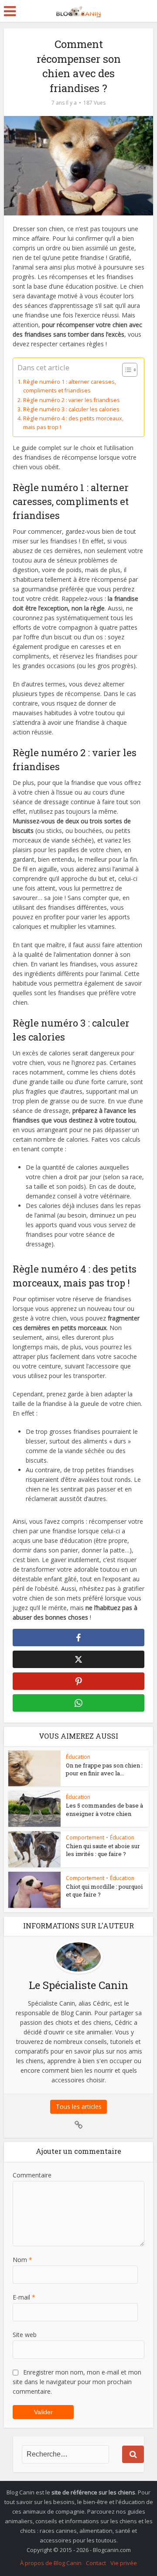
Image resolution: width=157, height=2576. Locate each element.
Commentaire (32, 2175)
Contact (96, 2563)
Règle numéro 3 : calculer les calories (71, 409)
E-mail (24, 2297)
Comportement (85, 1837)
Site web (25, 2335)
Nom (22, 2260)
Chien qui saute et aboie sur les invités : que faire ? (103, 1850)
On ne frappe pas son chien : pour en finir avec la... (104, 1769)
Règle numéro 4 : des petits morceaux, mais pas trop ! (73, 423)
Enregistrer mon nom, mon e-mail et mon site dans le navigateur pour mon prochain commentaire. (77, 2382)
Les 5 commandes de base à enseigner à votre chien (104, 1809)
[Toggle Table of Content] (125, 370)
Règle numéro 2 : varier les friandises (72, 400)
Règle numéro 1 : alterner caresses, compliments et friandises (70, 386)
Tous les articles (79, 2107)
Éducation (78, 1757)
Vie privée (124, 2563)
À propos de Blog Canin (51, 2563)
